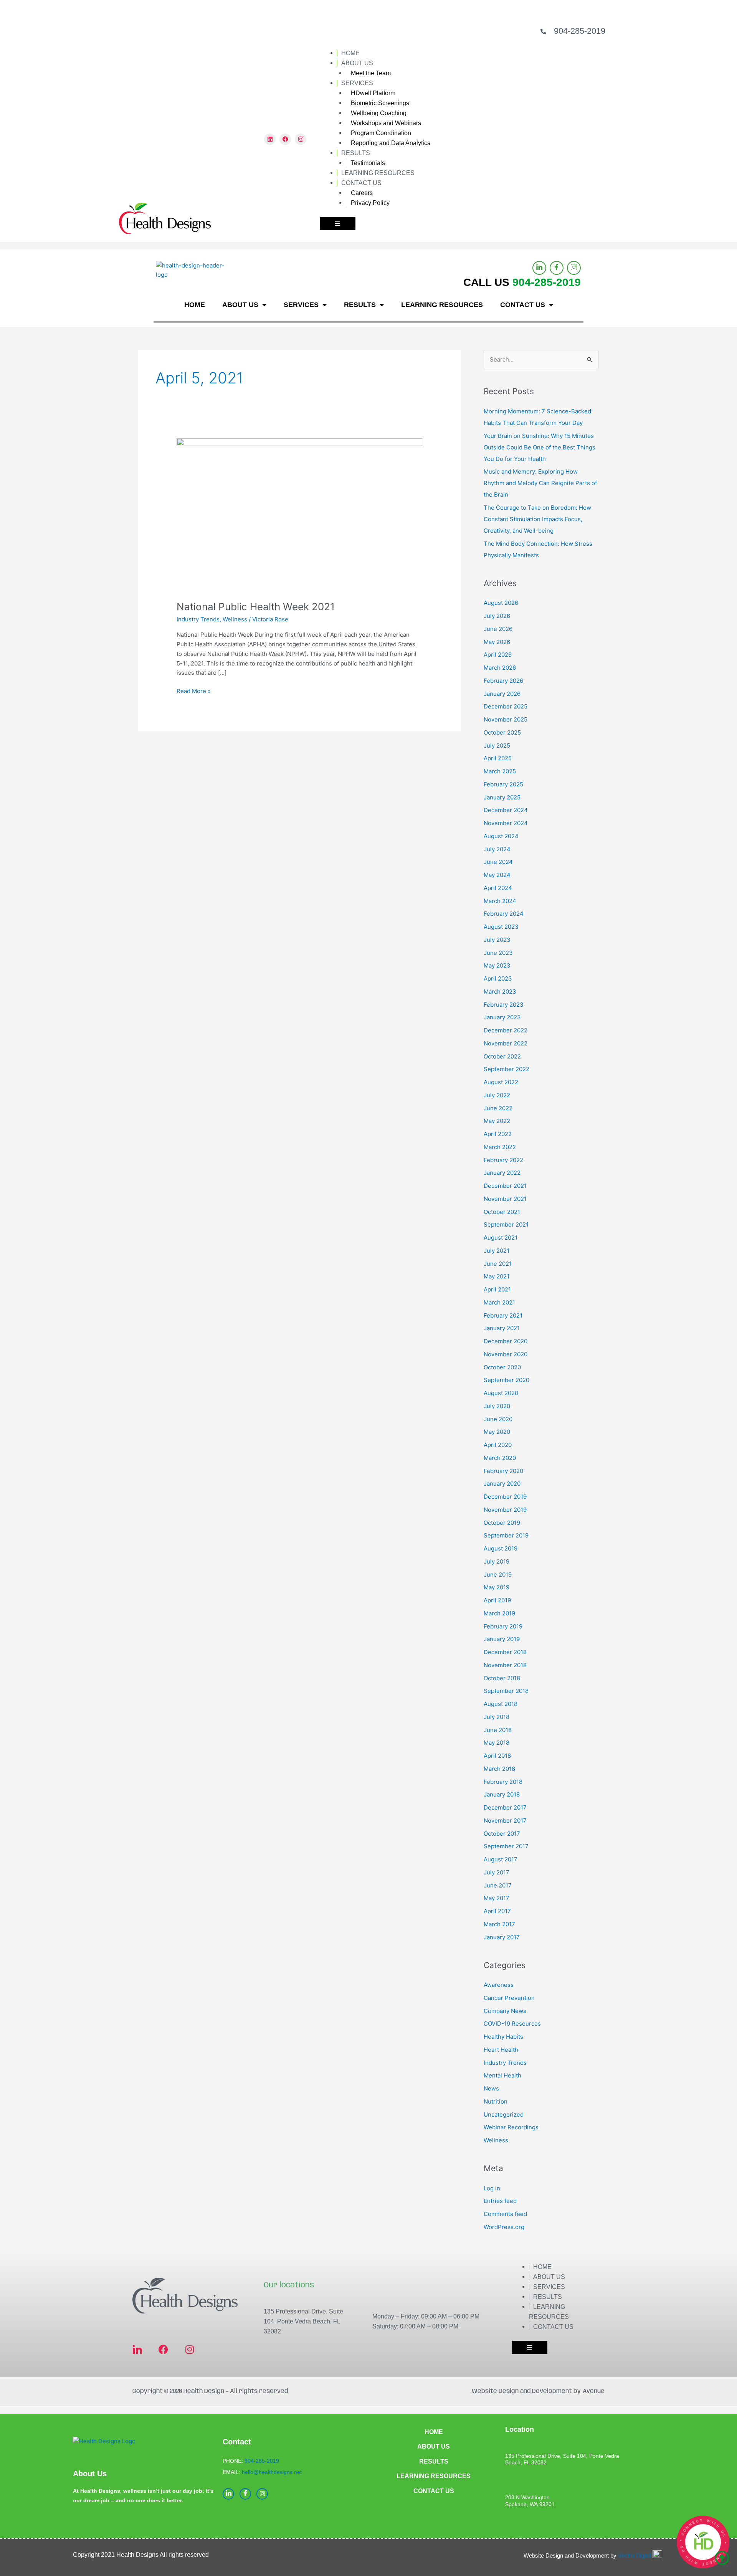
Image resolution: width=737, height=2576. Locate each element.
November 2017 (505, 1821)
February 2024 (504, 914)
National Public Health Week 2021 (256, 607)
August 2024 (501, 836)
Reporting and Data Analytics (391, 143)
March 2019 (499, 1613)
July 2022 (497, 1095)
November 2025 (506, 719)
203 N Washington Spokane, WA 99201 (530, 2501)
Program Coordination (381, 133)
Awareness (499, 1985)
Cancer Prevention (509, 1998)
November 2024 (506, 823)
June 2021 (498, 1264)
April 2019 (497, 1600)
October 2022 (502, 1056)
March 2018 (499, 1769)
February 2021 (503, 1315)
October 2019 (502, 1523)
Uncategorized (504, 2114)
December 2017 (505, 1807)
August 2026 (501, 603)
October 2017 (502, 1834)
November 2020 (506, 1354)
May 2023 (497, 965)
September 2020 (506, 1380)
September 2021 (506, 1224)
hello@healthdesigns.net (272, 2472)
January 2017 (502, 1937)
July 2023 (497, 940)
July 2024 (497, 849)
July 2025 (497, 746)
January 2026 (502, 694)
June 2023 (498, 953)
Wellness (235, 619)
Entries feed (500, 2201)
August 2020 (501, 1393)
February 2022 (503, 1160)
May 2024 (497, 875)
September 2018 (506, 1691)
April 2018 (497, 1756)
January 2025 (502, 797)
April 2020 (498, 1445)
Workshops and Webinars (386, 123)
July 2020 (497, 1406)
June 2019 (498, 1574)
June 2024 (498, 862)
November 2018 (505, 1665)
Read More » (194, 691)
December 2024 (506, 810)
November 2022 (506, 1043)
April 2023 (498, 978)
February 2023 (504, 1005)
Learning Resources (434, 2476)
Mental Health (502, 2075)
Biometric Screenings (380, 103)
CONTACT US (361, 183)
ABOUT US (357, 63)
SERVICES (357, 83)
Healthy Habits (503, 2037)
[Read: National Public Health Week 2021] (299, 514)
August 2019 (501, 1548)
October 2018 (502, 1678)
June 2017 (498, 1885)
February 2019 (503, 1626)
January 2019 (502, 1639)
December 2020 (506, 1341)
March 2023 (500, 992)
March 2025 (500, 771)
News (491, 2088)
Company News (505, 2011)
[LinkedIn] (539, 268)
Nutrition (496, 2101)
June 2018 (498, 1730)
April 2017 (497, 1911)
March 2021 (499, 1302)
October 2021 (502, 1212)
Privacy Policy (370, 203)
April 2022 (498, 1134)
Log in (492, 2188)
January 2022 (502, 1173)
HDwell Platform (373, 93)
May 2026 (497, 642)
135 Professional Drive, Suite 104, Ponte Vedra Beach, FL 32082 (303, 2321)
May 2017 (497, 1898)
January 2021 (502, 1328)
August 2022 (501, 1082)
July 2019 (497, 1561)
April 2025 (498, 758)
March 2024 (500, 901)
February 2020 (503, 1471)
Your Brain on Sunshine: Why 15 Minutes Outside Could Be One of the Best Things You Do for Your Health (540, 447)
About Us (549, 2277)
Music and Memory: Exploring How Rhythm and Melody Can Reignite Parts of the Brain (540, 483)
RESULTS (356, 153)
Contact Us (553, 2327)
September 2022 (506, 1069)
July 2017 (497, 1872)
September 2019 (506, 1535)
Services (549, 2287)
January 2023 (502, 1017)
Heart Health (501, 2050)
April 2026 (498, 655)
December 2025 (506, 706)
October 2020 (502, 1367)
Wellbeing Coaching (379, 113)
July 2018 (497, 1717)
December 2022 (506, 1030)
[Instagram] (262, 2494)
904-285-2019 (580, 31)
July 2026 (497, 616)
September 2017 (506, 1846)
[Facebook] (557, 268)
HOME (350, 53)
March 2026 (500, 668)
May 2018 (497, 1743)
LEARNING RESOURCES (378, 173)
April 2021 (497, 1289)
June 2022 (498, 1108)
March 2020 (500, 1458)
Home (542, 2267)
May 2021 (497, 1276)
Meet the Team (371, 73)
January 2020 (502, 1484)
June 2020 (498, 1419)
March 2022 (500, 1147)
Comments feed (505, 2214)
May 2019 (497, 1587)
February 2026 (503, 681)
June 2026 (498, 629)
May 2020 (497, 1432)
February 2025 (503, 784)
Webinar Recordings (511, 2127)
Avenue (594, 2391)
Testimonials (368, 163)
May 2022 (497, 1121)
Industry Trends (198, 619)
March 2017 (499, 1924)
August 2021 (501, 1238)
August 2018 (501, 1704)
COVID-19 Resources (512, 2024)
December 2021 (505, 1186)
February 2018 (503, 1782)
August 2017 (501, 1859)
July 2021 (497, 1251)
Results (548, 2297)
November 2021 (505, 1199)
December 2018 (505, 1652)
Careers (362, 193)
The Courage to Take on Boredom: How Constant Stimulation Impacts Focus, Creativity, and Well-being (537, 519)
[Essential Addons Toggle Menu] (338, 224)
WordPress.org (504, 2227)
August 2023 (501, 927)
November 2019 (505, 1510)
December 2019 (505, 1497)
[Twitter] (574, 268)
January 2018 (502, 1794)
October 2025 (502, 732)
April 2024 (498, 888)
